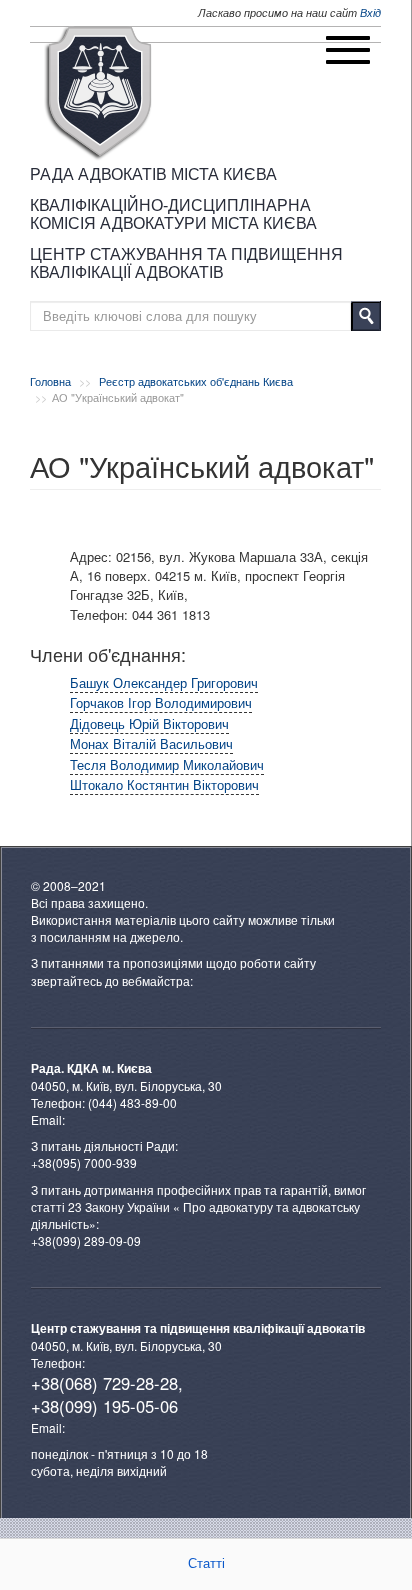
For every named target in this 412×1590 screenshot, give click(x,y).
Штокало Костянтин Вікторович (164, 784)
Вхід (370, 12)
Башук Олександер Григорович (164, 682)
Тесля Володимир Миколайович (167, 764)
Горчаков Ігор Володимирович (161, 702)
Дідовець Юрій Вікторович (149, 723)
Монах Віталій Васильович (151, 743)
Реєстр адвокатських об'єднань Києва (196, 381)
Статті (206, 1563)
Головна (50, 381)
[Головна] (98, 93)
